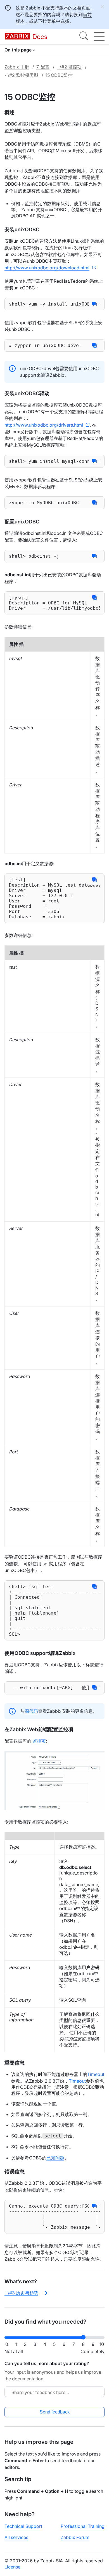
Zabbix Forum (75, 2537)
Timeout (96, 2074)
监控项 (39, 1741)
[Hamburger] (99, 37)
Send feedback (55, 2412)
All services (16, 2537)
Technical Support (23, 2526)
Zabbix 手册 (17, 67)
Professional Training (83, 2526)
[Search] (84, 37)
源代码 (31, 1711)
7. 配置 (43, 67)
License (12, 2567)
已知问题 (55, 2158)
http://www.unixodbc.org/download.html (47, 268)
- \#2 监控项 (69, 67)
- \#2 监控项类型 (21, 75)
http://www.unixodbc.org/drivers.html (44, 425)
